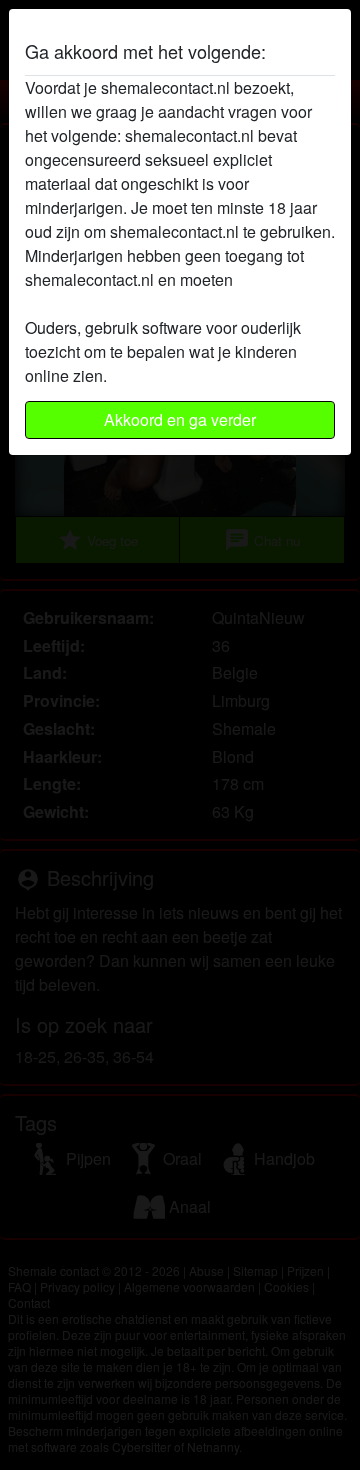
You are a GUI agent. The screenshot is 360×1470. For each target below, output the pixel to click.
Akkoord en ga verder (180, 419)
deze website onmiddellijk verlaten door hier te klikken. (178, 291)
